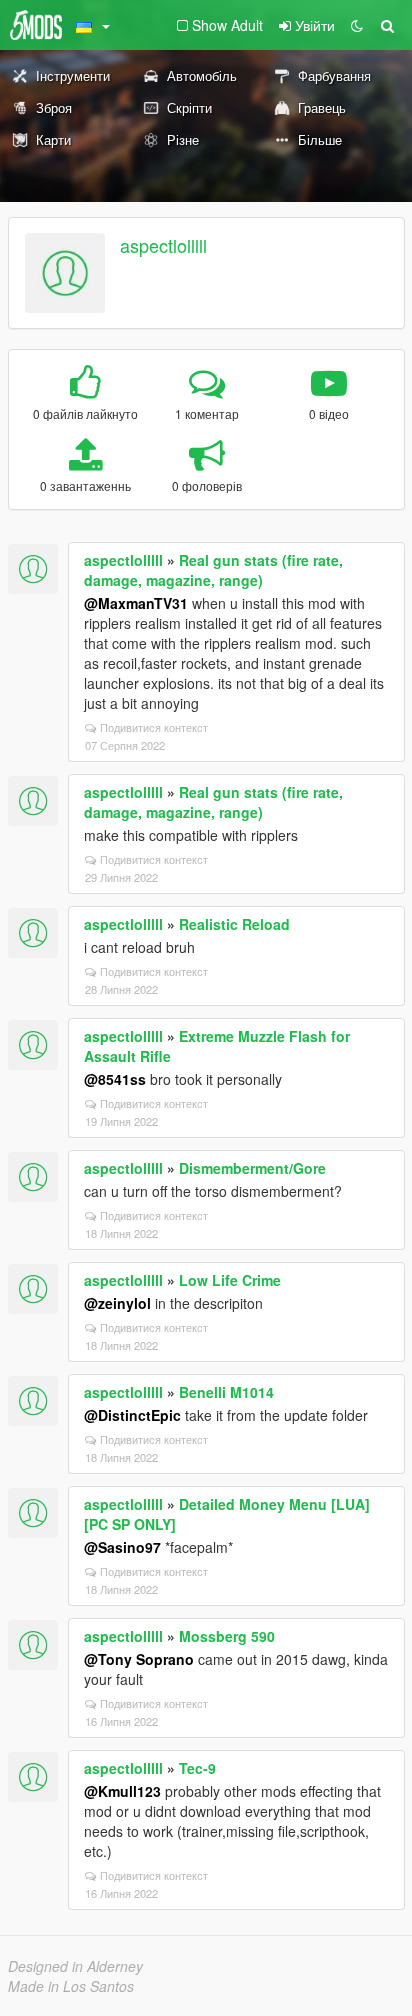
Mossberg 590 (227, 1636)
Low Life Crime (230, 1280)
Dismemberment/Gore (252, 1168)
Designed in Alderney (75, 1966)
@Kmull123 (122, 1791)
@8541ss (115, 1079)
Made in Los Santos (71, 1986)
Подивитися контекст (154, 727)
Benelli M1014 (226, 1392)
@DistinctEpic (132, 1415)
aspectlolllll (163, 245)
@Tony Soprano (139, 1659)
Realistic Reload (234, 924)
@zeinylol (117, 1303)
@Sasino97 (122, 1547)
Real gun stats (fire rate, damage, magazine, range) (213, 570)
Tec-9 (197, 1768)
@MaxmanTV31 (136, 603)
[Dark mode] (357, 25)
